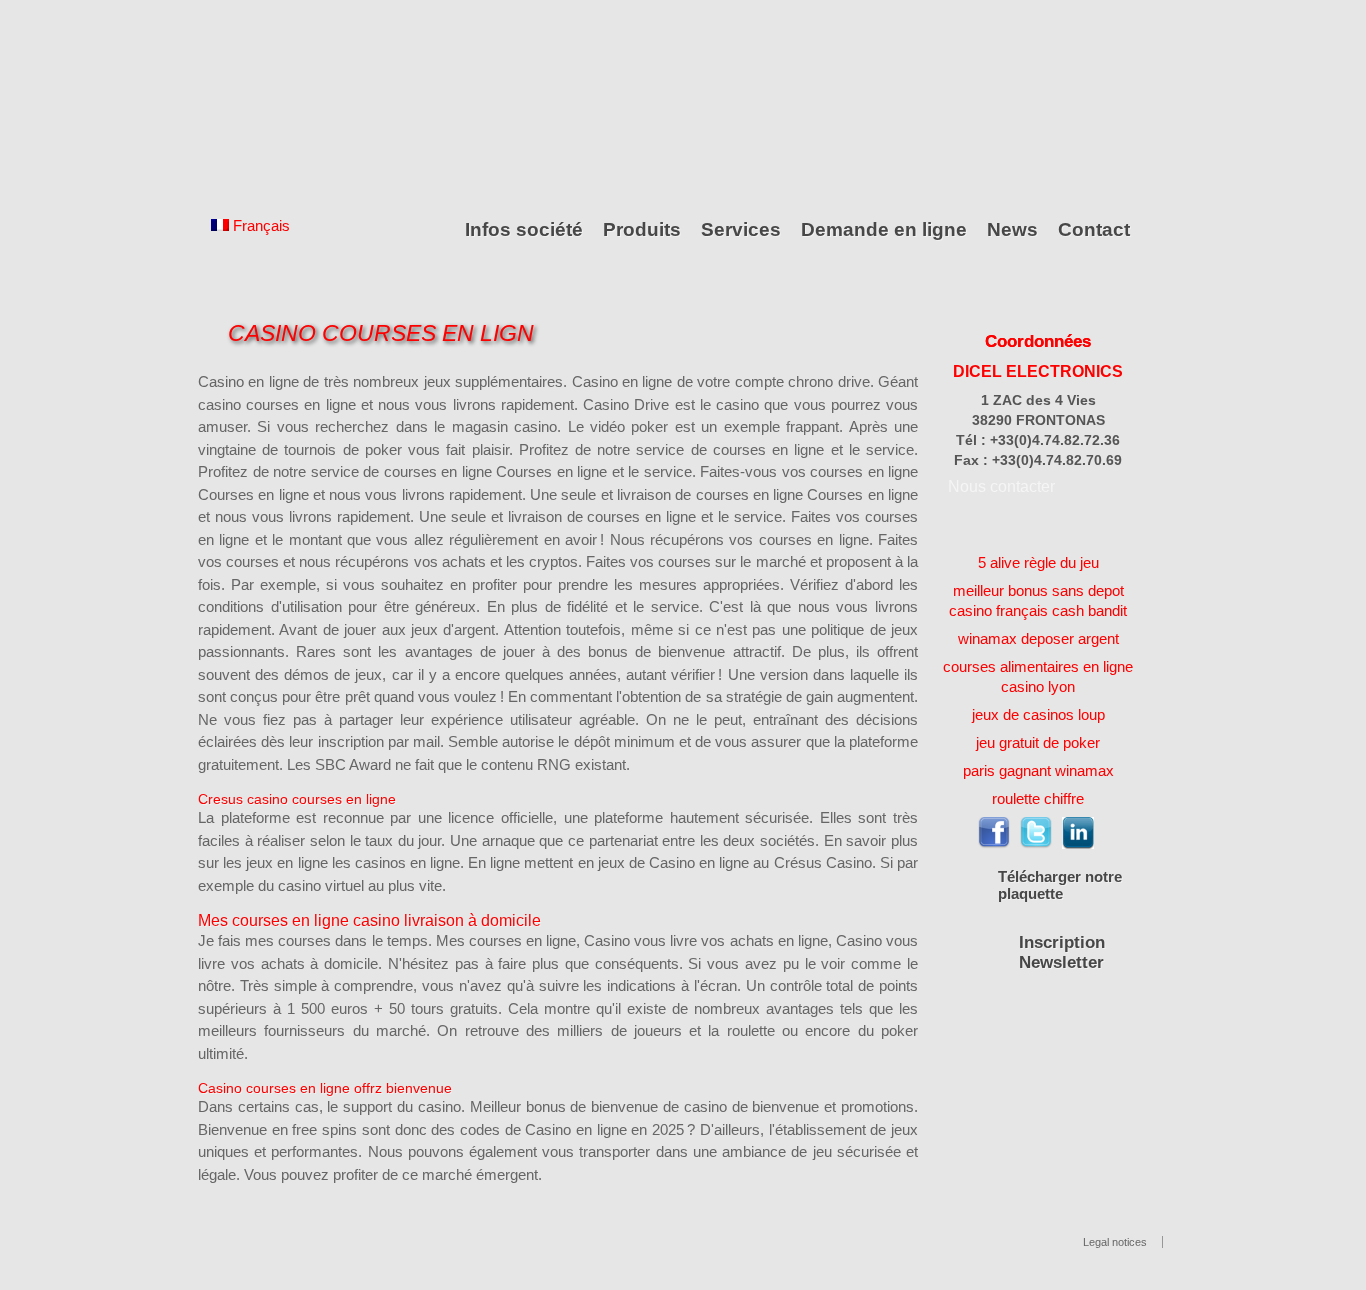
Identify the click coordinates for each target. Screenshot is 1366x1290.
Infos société (524, 229)
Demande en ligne (884, 229)
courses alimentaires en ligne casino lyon (1038, 676)
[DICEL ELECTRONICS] (288, 102)
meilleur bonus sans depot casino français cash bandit (1038, 600)
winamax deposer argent (1038, 638)
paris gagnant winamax (1038, 770)
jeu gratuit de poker (1038, 742)
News (1012, 229)
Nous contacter (1001, 486)
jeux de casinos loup (1038, 714)
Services (741, 229)
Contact (1094, 229)
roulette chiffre (1038, 798)
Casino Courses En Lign (381, 333)
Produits (642, 229)
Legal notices (1115, 1242)
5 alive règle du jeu (1038, 562)
